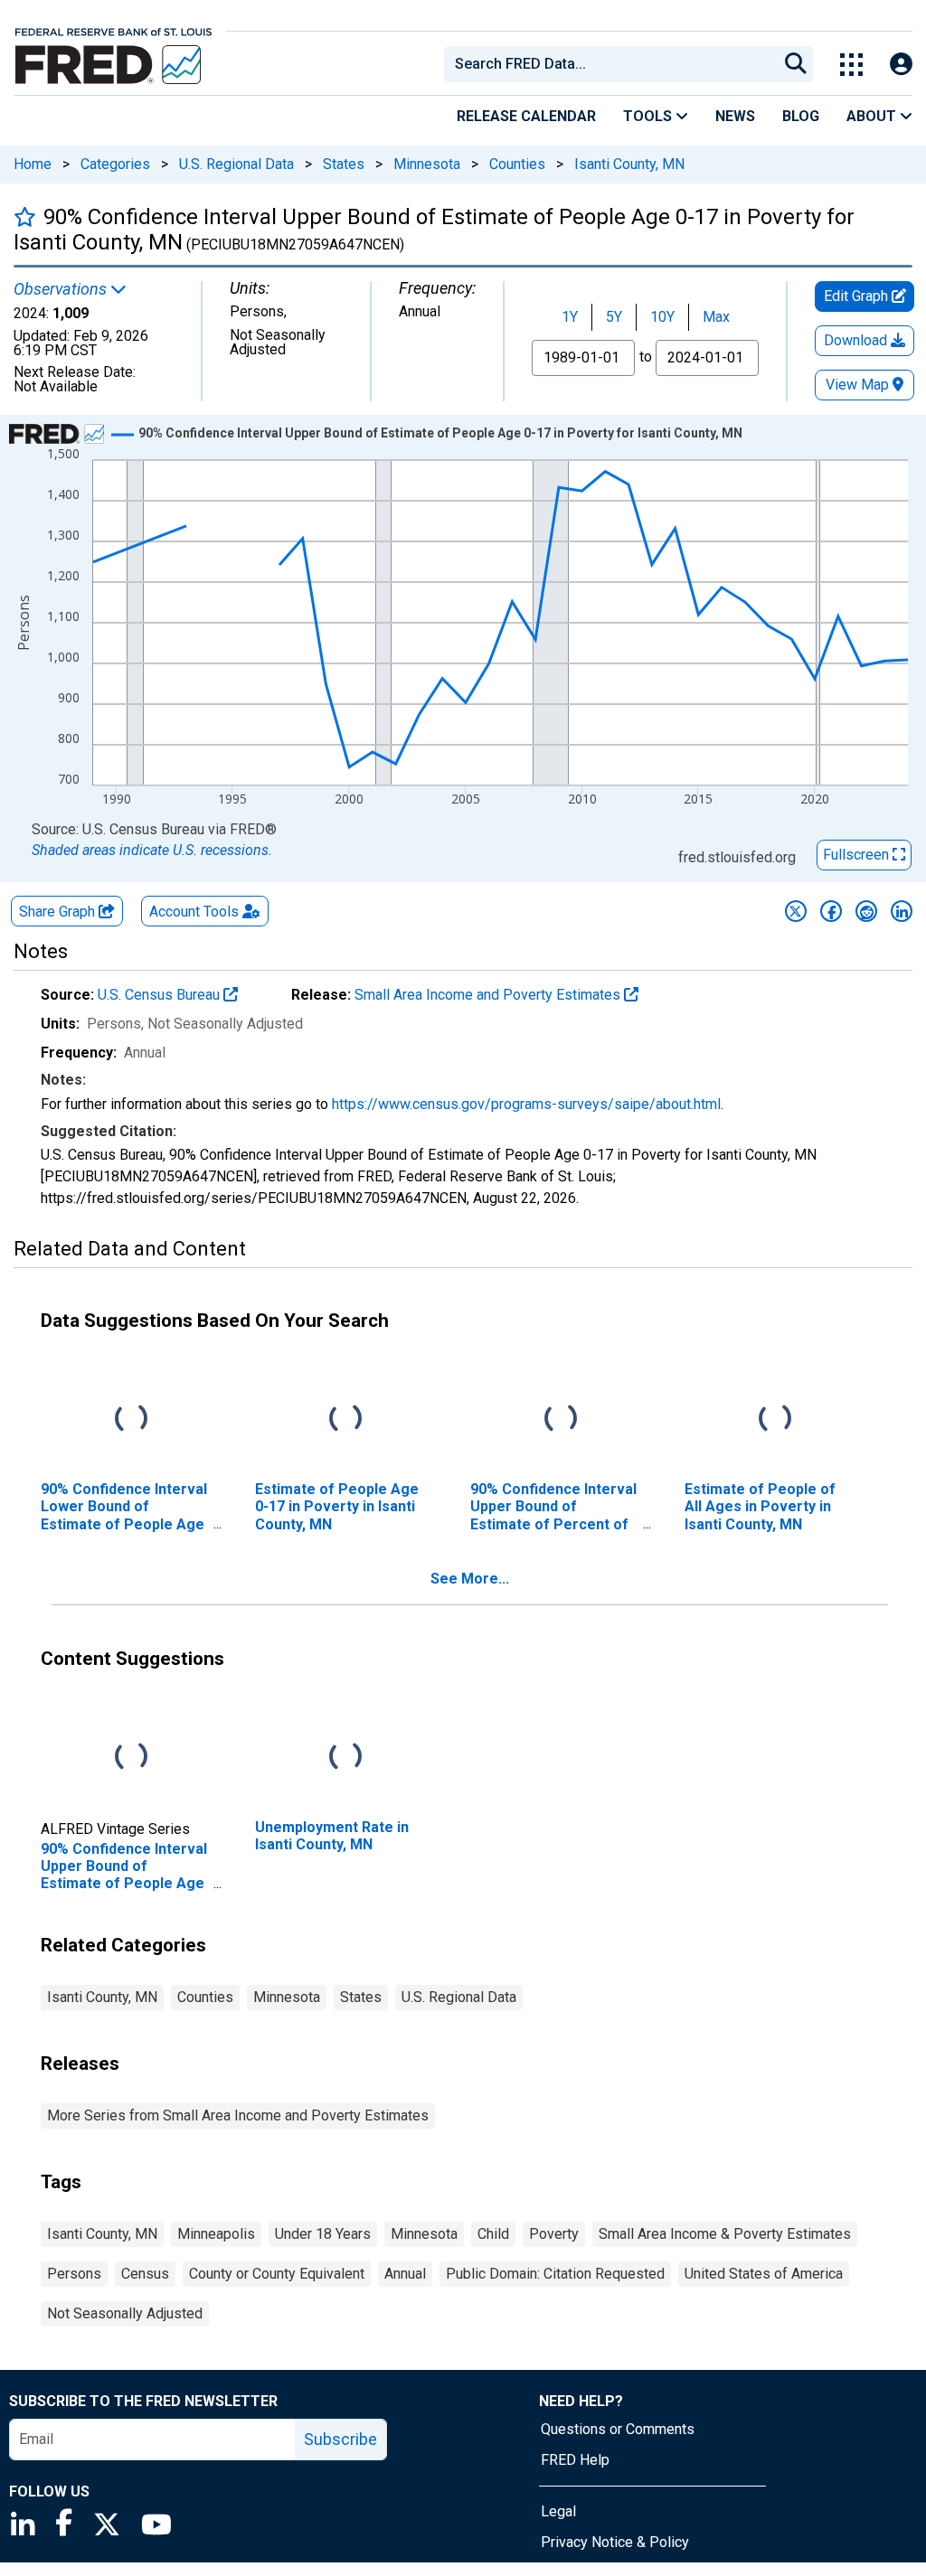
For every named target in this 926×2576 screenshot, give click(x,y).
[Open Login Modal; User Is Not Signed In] (901, 65)
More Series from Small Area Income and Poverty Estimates (238, 2115)
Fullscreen (858, 855)
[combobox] (609, 64)
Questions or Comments (618, 2429)
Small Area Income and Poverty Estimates (489, 995)
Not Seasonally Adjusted (125, 2313)
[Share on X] (796, 911)
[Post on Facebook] (831, 911)
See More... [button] (470, 1579)
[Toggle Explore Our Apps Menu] (851, 65)
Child (493, 2234)
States (344, 164)
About (873, 116)
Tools (649, 116)
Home (33, 164)
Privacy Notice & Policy (615, 2542)
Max (716, 317)
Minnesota (427, 164)
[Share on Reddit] (866, 911)
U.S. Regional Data (236, 164)
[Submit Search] (796, 64)
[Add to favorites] (25, 216)
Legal (558, 2511)
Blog (801, 116)
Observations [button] (62, 289)
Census (145, 2274)
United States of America (764, 2274)
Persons (74, 2274)
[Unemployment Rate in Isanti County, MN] (345, 1758)
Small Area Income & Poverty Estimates (725, 2234)
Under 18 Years (323, 2234)
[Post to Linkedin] (902, 911)
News (735, 116)
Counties (517, 164)
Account (194, 912)
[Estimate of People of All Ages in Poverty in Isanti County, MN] (775, 1420)
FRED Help (575, 2460)
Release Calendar (526, 116)
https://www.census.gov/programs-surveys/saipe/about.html (526, 1104)
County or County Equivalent (277, 2274)
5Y (614, 317)
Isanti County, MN (629, 164)
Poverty (554, 2234)
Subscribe (340, 2439)
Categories (115, 164)
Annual (405, 2274)
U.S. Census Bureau (161, 995)
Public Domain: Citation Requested (555, 2274)
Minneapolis (216, 2234)
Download (857, 340)
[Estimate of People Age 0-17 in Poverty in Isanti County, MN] (345, 1420)
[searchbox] (614, 64)
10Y (662, 317)
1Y (570, 317)
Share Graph (59, 912)
